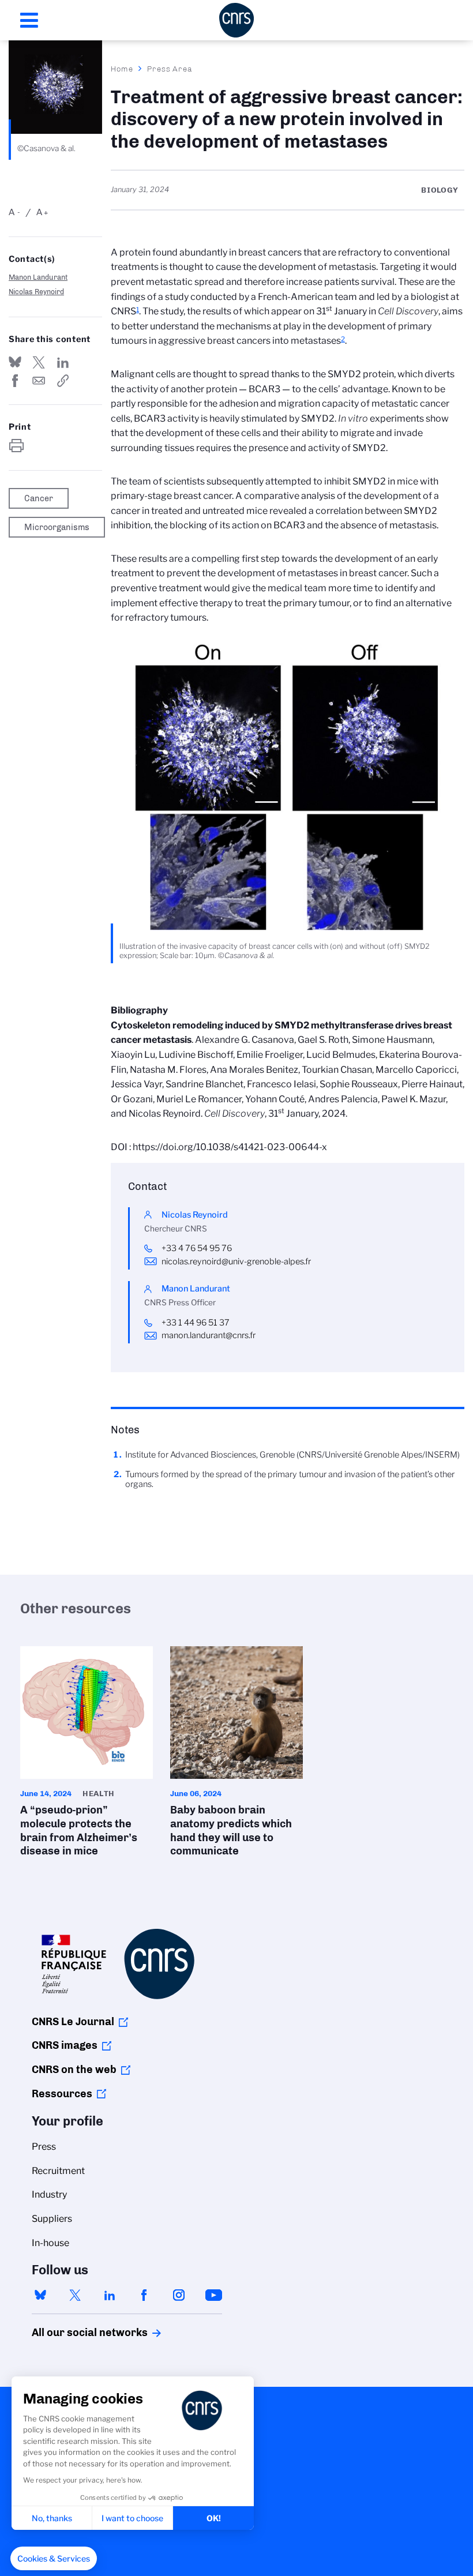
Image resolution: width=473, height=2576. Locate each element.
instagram (179, 2295)
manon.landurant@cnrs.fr (209, 1335)
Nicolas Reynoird (36, 292)
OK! (214, 2518)
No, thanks (52, 2518)
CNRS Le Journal (73, 2022)
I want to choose (132, 2518)
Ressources (62, 2094)
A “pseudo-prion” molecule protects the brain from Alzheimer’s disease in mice (87, 1755)
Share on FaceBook (15, 381)
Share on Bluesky (15, 362)
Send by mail (39, 381)
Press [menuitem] (44, 2147)
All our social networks (77, 2333)
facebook (144, 2295)
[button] (54, 2559)
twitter (75, 2295)
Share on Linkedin (63, 362)
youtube (213, 2295)
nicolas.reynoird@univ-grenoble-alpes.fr (236, 1261)
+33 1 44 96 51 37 (196, 1323)
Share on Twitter (39, 362)
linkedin (110, 2295)
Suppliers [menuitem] (52, 2219)
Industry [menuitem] (49, 2194)
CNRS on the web (74, 2070)
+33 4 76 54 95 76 (197, 1248)
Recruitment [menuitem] (58, 2171)
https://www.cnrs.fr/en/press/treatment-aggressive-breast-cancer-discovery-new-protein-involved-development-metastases (63, 381)
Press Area (170, 69)
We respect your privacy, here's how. (83, 2480)
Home (122, 69)
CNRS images (65, 2045)
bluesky (40, 2295)
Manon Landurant (38, 277)
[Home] (236, 20)
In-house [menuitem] (50, 2243)
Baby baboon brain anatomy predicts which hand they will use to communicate (236, 1755)
